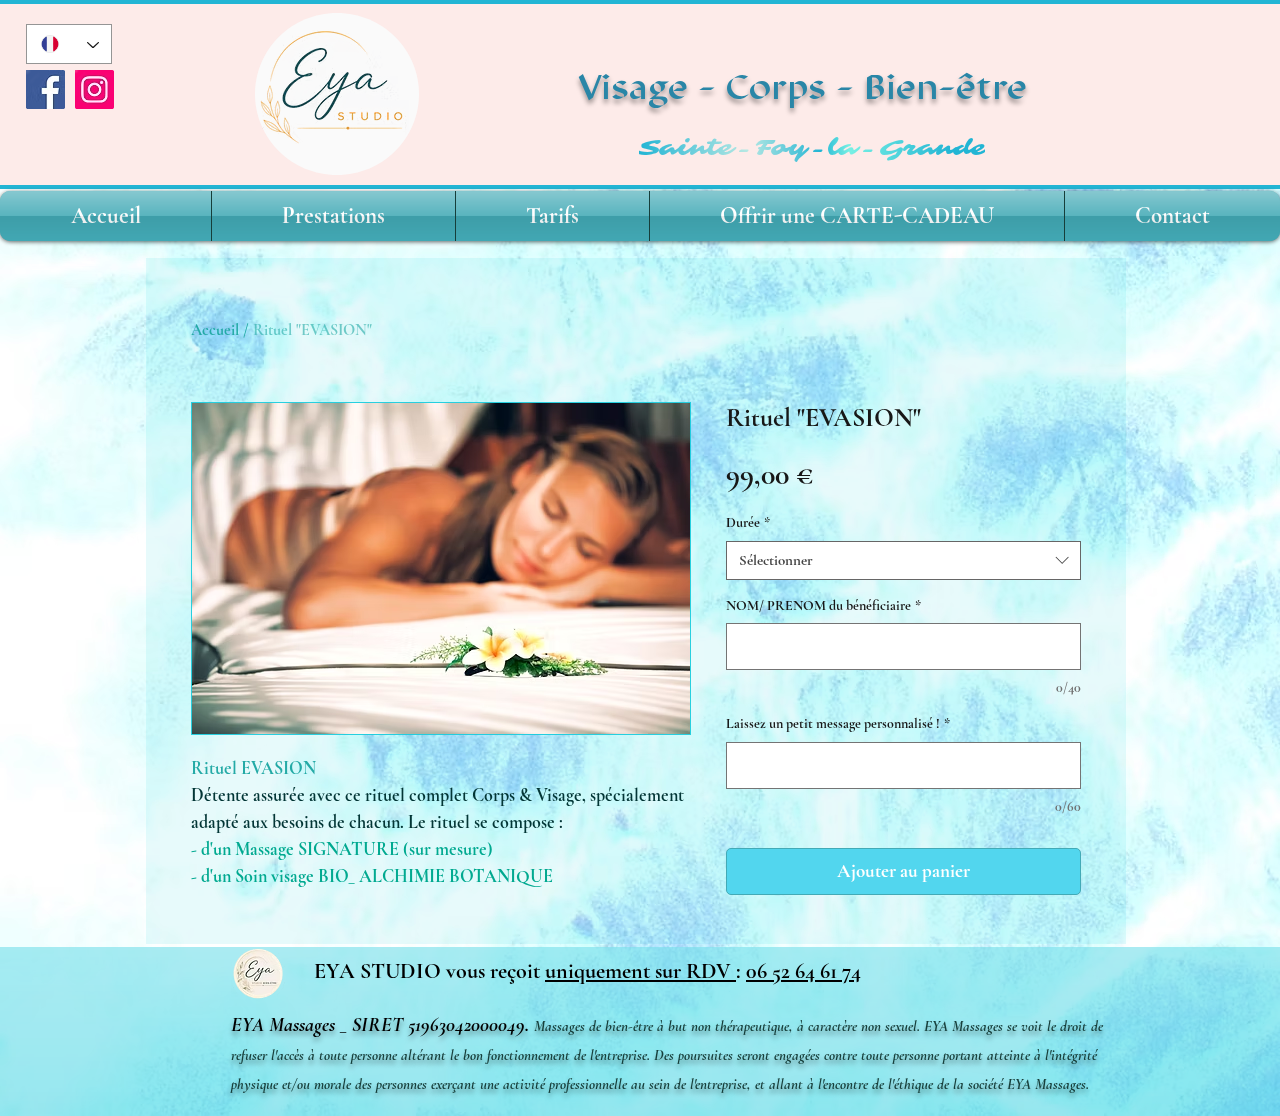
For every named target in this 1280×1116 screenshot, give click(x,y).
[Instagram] (94, 89)
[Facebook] (45, 89)
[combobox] (903, 560)
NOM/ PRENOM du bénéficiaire (823, 605)
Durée (748, 522)
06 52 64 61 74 (803, 971)
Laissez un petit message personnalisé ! (838, 723)
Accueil (215, 330)
